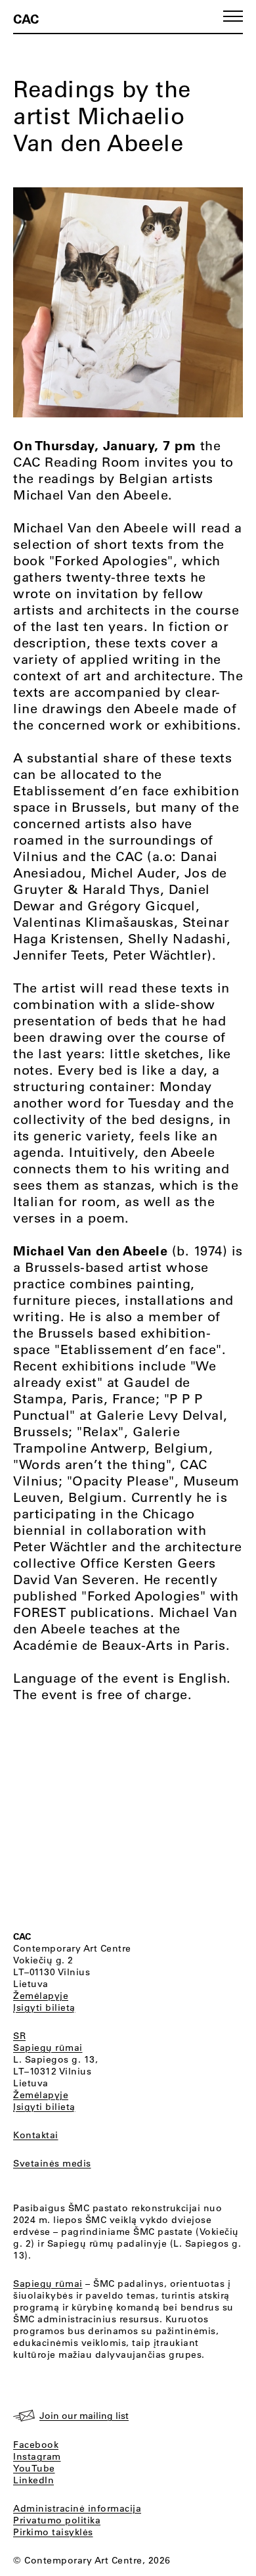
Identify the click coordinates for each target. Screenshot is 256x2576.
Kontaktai (36, 2135)
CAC (26, 18)
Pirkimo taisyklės (53, 2532)
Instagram (37, 2456)
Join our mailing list (84, 2416)
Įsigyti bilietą (44, 2007)
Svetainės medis (52, 2163)
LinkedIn (33, 2480)
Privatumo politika (57, 2520)
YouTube (34, 2468)
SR (19, 2036)
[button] (233, 16)
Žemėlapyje (41, 1996)
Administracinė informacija (77, 2508)
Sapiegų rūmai (48, 2048)
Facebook (36, 2445)
